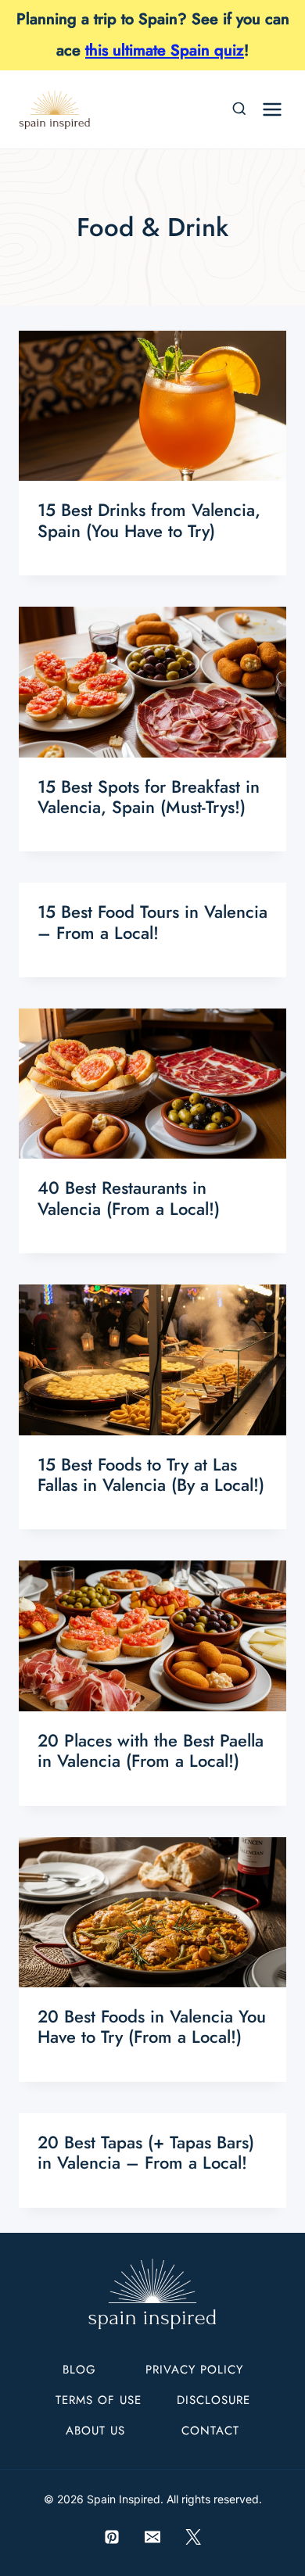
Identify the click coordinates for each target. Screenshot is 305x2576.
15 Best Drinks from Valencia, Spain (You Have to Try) (149, 520)
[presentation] (152, 406)
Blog (79, 2370)
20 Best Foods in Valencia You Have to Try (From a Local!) (152, 2026)
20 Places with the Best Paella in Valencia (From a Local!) (151, 1750)
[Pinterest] (112, 2537)
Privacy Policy (194, 2370)
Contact (210, 2431)
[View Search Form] (239, 109)
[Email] (152, 2537)
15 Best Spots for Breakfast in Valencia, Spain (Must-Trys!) (149, 797)
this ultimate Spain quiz (165, 50)
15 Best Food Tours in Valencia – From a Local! (152, 922)
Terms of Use (99, 2400)
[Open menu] (272, 109)
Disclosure (213, 2400)
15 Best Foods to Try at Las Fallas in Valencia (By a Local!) (151, 1474)
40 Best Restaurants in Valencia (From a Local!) (129, 1198)
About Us (95, 2431)
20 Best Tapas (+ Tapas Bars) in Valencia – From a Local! (146, 2152)
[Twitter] (193, 2537)
